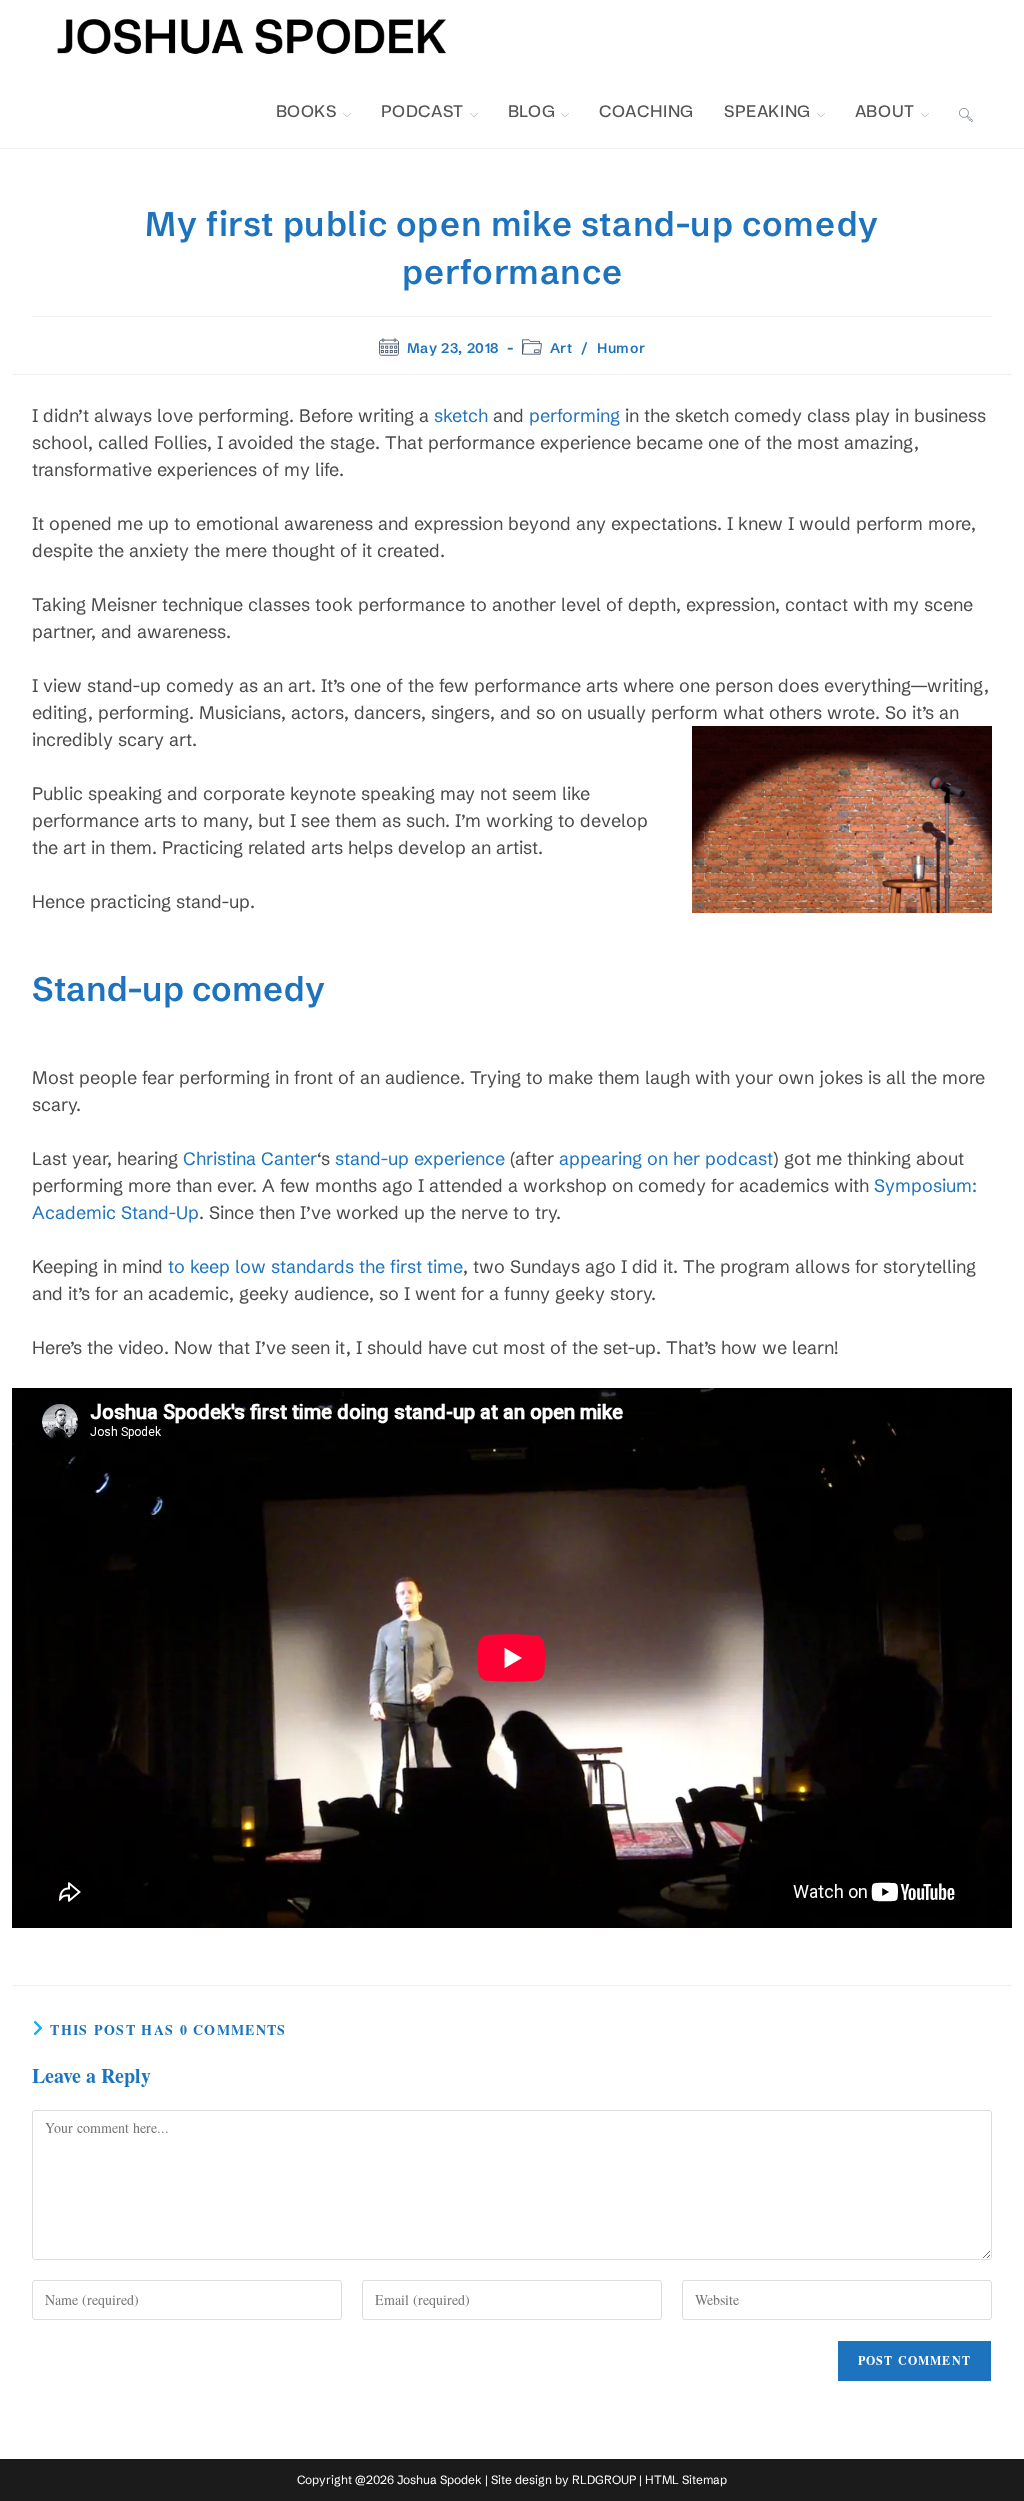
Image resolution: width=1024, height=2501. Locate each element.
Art (561, 348)
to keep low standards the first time (315, 1266)
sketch (461, 415)
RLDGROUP (604, 2479)
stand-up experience (420, 1158)
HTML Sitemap (686, 2479)
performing (574, 415)
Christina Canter (250, 1158)
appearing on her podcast (666, 1158)
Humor (621, 348)
